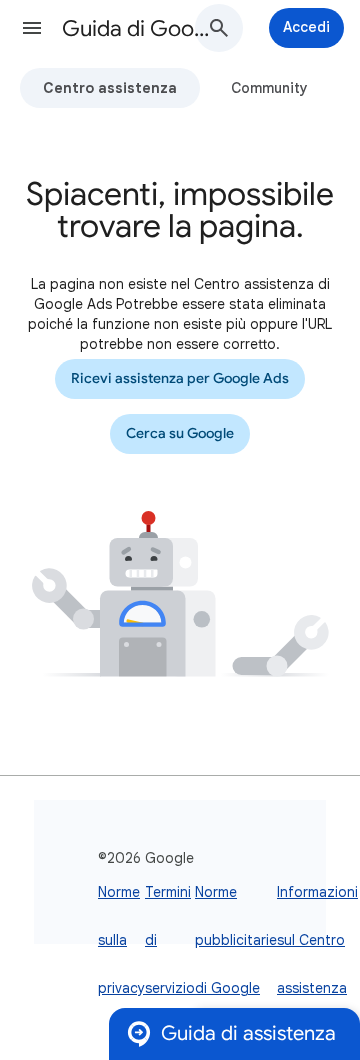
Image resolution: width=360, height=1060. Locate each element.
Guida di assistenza (248, 1033)
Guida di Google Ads (136, 28)
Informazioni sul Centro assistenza (317, 940)
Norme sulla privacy (121, 940)
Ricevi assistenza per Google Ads (180, 378)
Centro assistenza (110, 88)
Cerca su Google (180, 433)
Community (269, 88)
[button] (32, 28)
